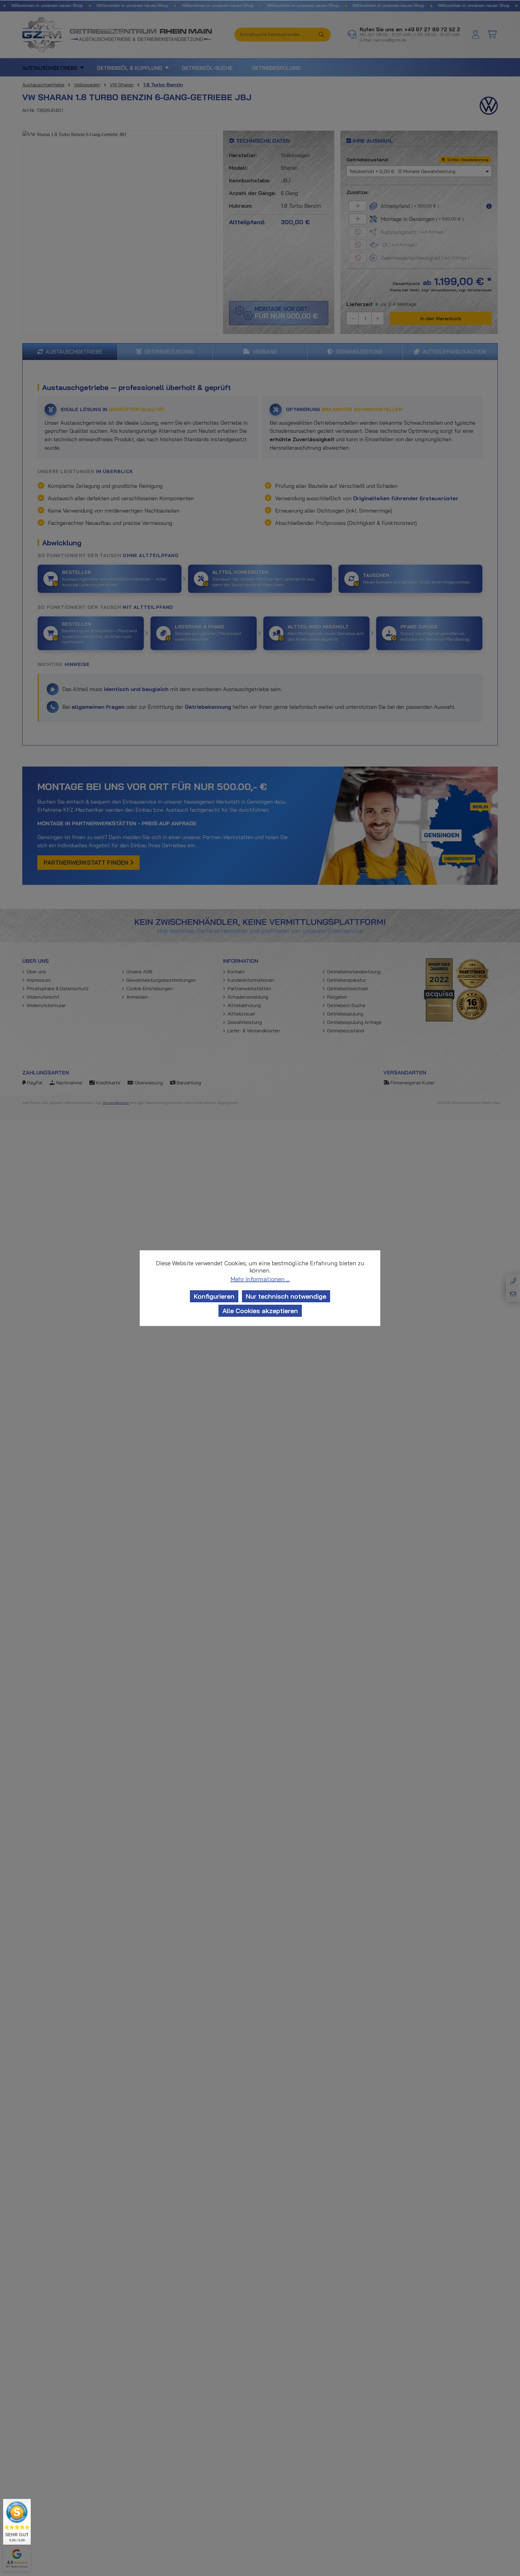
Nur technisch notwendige (286, 1296)
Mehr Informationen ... (260, 1279)
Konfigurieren (214, 1296)
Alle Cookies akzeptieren (260, 1311)
